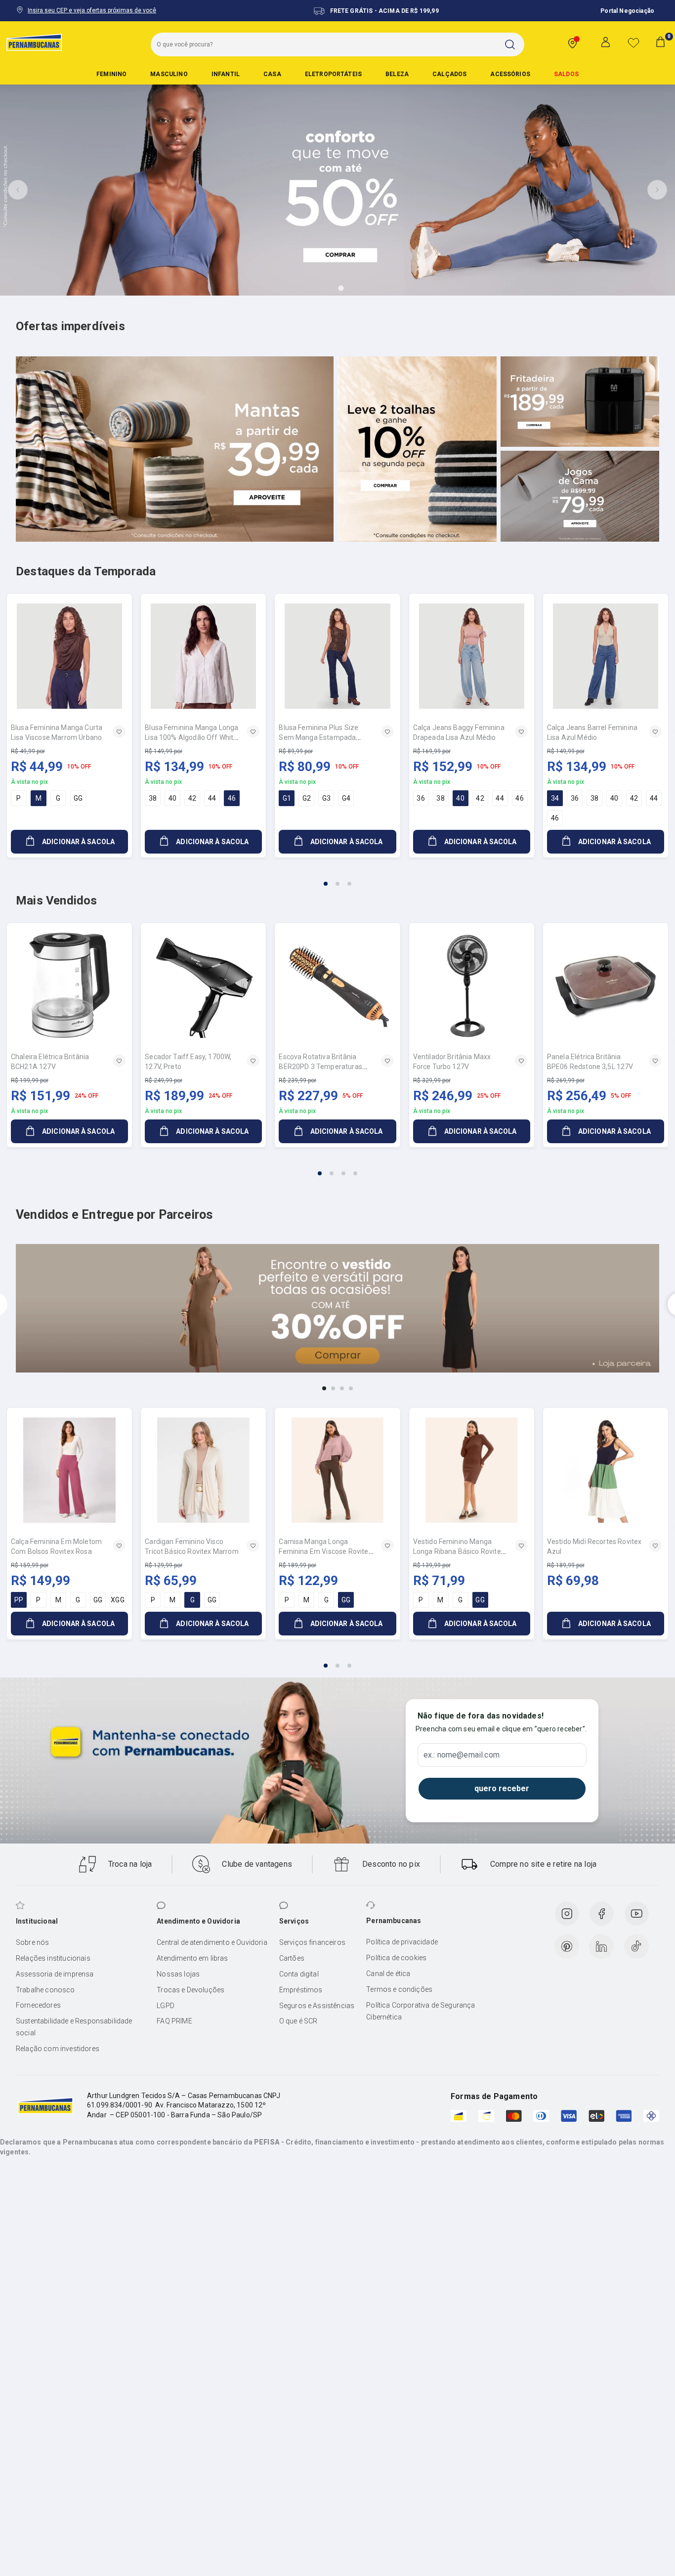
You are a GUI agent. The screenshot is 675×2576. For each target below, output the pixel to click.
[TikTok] (636, 1946)
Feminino (111, 74)
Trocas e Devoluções (190, 1990)
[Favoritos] (633, 43)
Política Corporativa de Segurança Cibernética (421, 2011)
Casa (272, 74)
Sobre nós (32, 1942)
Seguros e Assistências (317, 2006)
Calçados (449, 74)
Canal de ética (388, 1974)
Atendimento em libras (192, 1958)
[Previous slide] (18, 190)
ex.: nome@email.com (462, 1755)
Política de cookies (396, 1958)
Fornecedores (38, 2005)
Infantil (226, 74)
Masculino (169, 74)
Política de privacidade (402, 1942)
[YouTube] (636, 1914)
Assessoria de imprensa (55, 1974)
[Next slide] (657, 190)
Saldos (566, 74)
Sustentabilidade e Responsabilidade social (74, 2027)
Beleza (397, 74)
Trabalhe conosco (45, 1990)
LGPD (166, 2006)
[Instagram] (567, 1914)
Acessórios (510, 74)
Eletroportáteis (333, 74)
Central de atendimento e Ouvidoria (212, 1942)
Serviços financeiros (312, 1942)
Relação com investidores (58, 2049)
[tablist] (337, 878)
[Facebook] (601, 1914)
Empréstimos (301, 1990)
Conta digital (299, 1974)
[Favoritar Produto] (119, 731)
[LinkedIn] (601, 1946)
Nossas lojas (178, 1974)
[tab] (313, 288)
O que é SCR (298, 2021)
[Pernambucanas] (34, 42)
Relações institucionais (53, 1958)
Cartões (292, 1958)
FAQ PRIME (174, 2021)
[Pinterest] (567, 1946)
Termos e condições (399, 1989)
